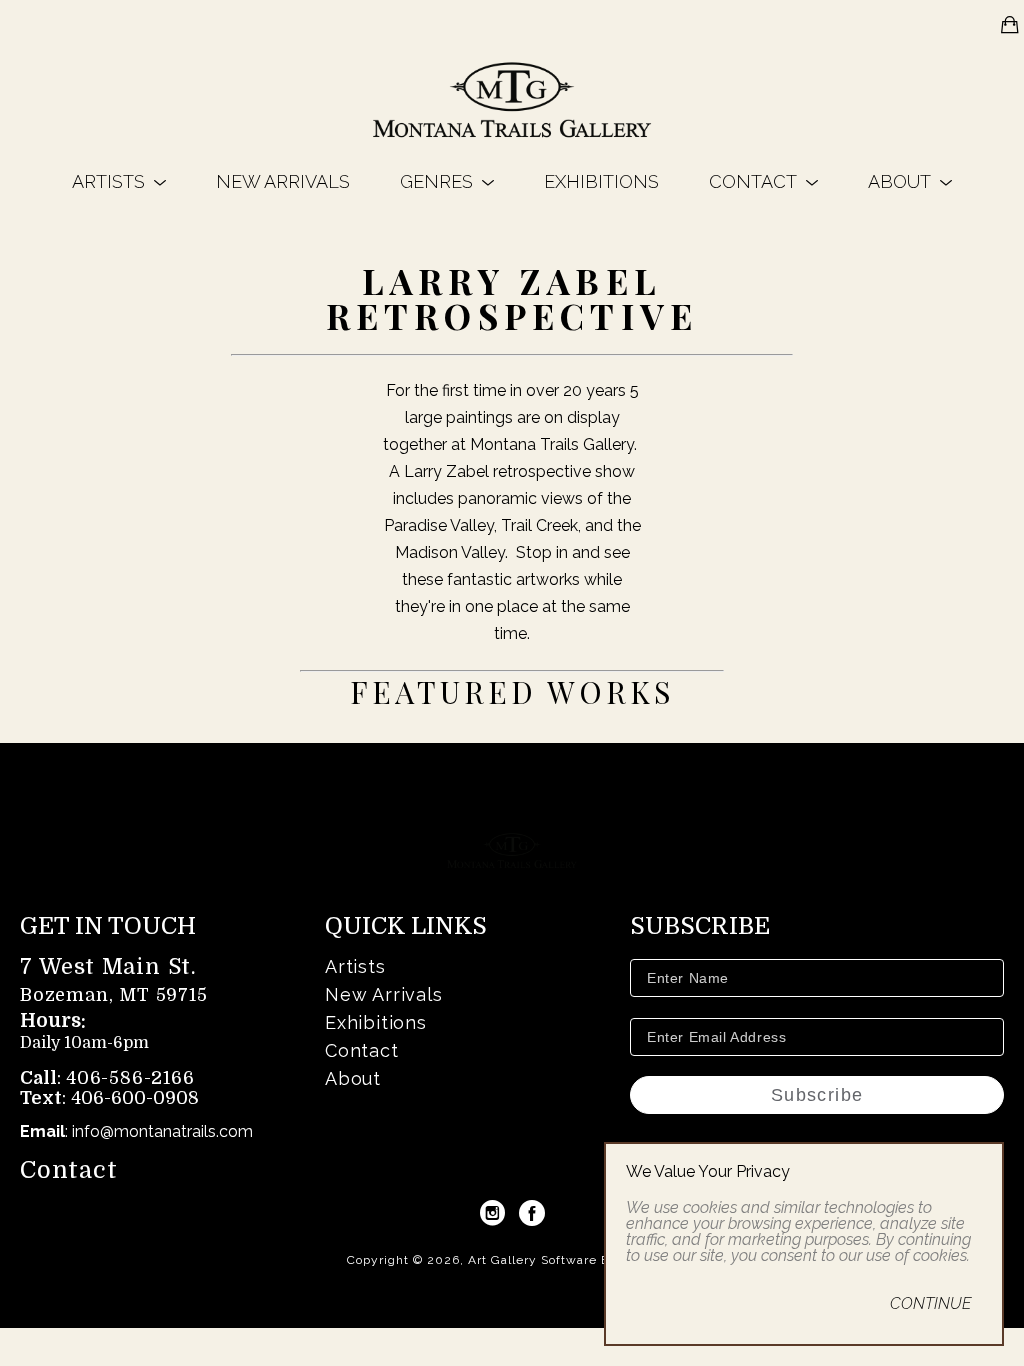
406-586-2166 (130, 1078)
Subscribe (817, 1095)
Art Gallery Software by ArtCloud (573, 1260)
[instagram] (492, 1213)
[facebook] (532, 1213)
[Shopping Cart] (1010, 25)
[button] (119, 181)
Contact (69, 1170)
